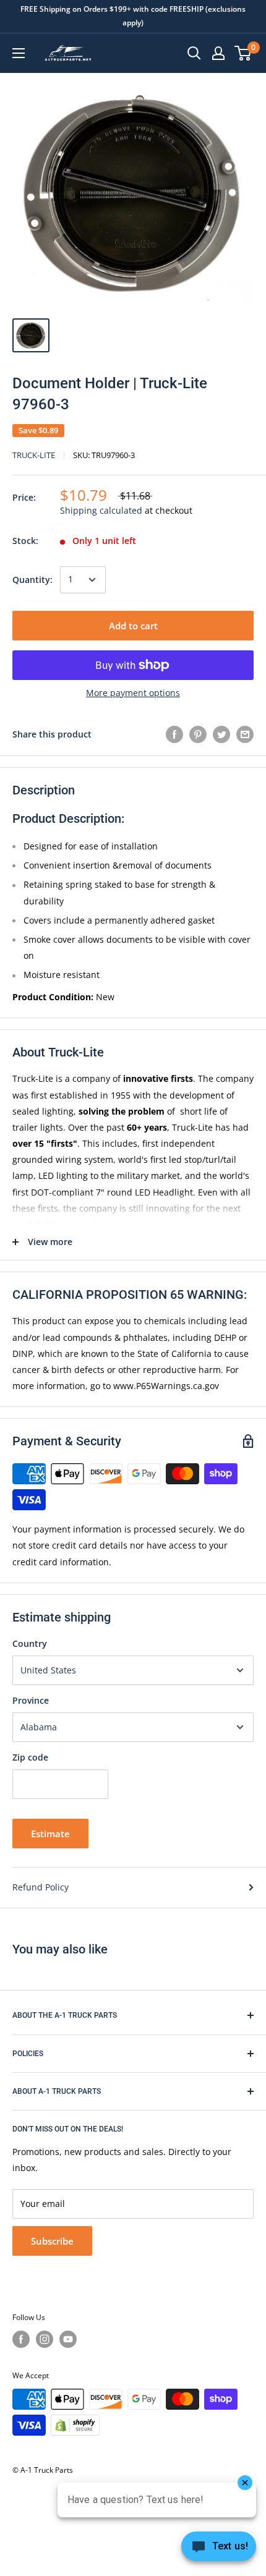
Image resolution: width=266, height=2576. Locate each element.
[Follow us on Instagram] (45, 2339)
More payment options (133, 693)
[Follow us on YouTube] (68, 2339)
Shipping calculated (101, 510)
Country (30, 1643)
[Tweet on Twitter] (221, 734)
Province (31, 1700)
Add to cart (133, 626)
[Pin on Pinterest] (198, 734)
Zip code (30, 1757)
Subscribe (52, 2241)
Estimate (50, 1834)
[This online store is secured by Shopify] (75, 2425)
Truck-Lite (34, 455)
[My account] (218, 53)
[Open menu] (19, 53)
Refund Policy (41, 1887)
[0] (243, 53)
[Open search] (194, 53)
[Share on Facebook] (174, 734)
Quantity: (32, 580)
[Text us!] (219, 2550)
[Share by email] (245, 734)
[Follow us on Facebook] (21, 2339)
